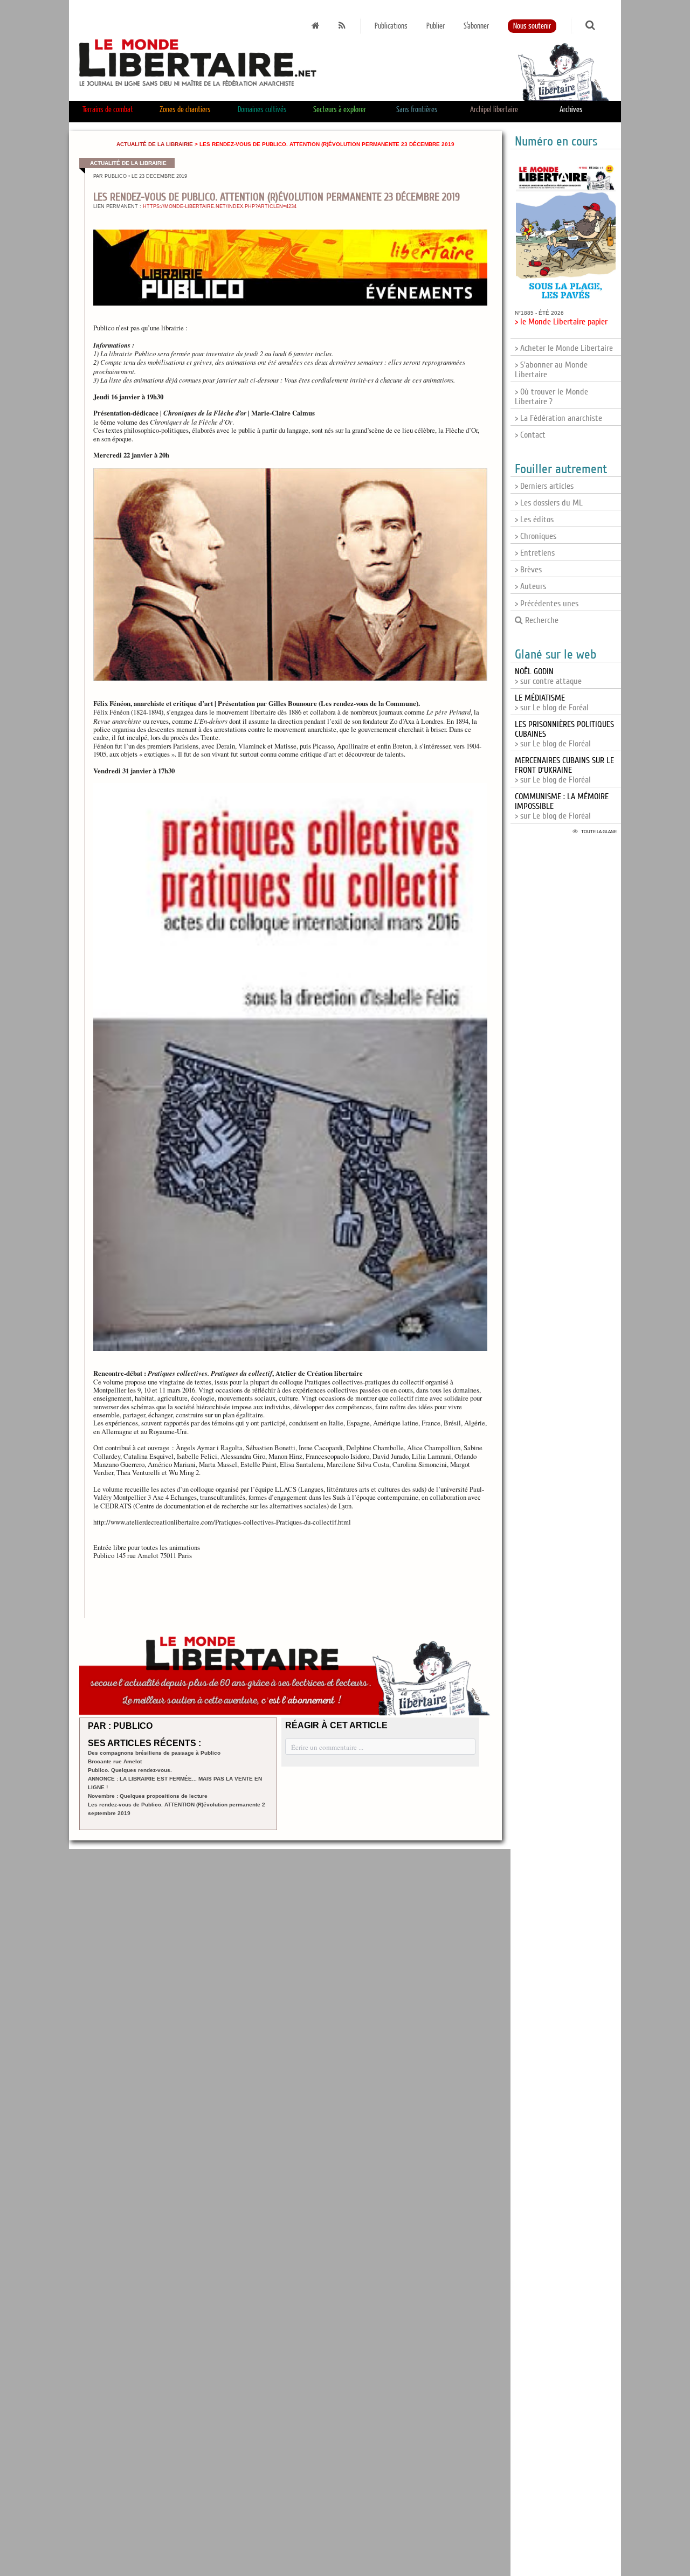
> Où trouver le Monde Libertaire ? (551, 397)
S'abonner (476, 26)
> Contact (530, 435)
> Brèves (528, 570)
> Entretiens (535, 553)
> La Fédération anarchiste (558, 418)
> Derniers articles (544, 486)
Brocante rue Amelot (115, 1761)
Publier (436, 26)
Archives (571, 110)
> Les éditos (534, 520)
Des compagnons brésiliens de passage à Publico (154, 1753)
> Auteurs (530, 586)
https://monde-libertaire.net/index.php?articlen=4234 (220, 206)
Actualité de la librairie (155, 144)
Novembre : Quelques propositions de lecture (148, 1796)
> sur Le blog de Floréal (564, 770)
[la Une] (316, 26)
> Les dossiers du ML (549, 503)
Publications (391, 26)
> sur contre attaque (548, 676)
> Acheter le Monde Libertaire (564, 348)
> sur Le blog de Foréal (552, 703)
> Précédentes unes (547, 604)
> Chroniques (536, 536)
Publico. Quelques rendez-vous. (130, 1770)
